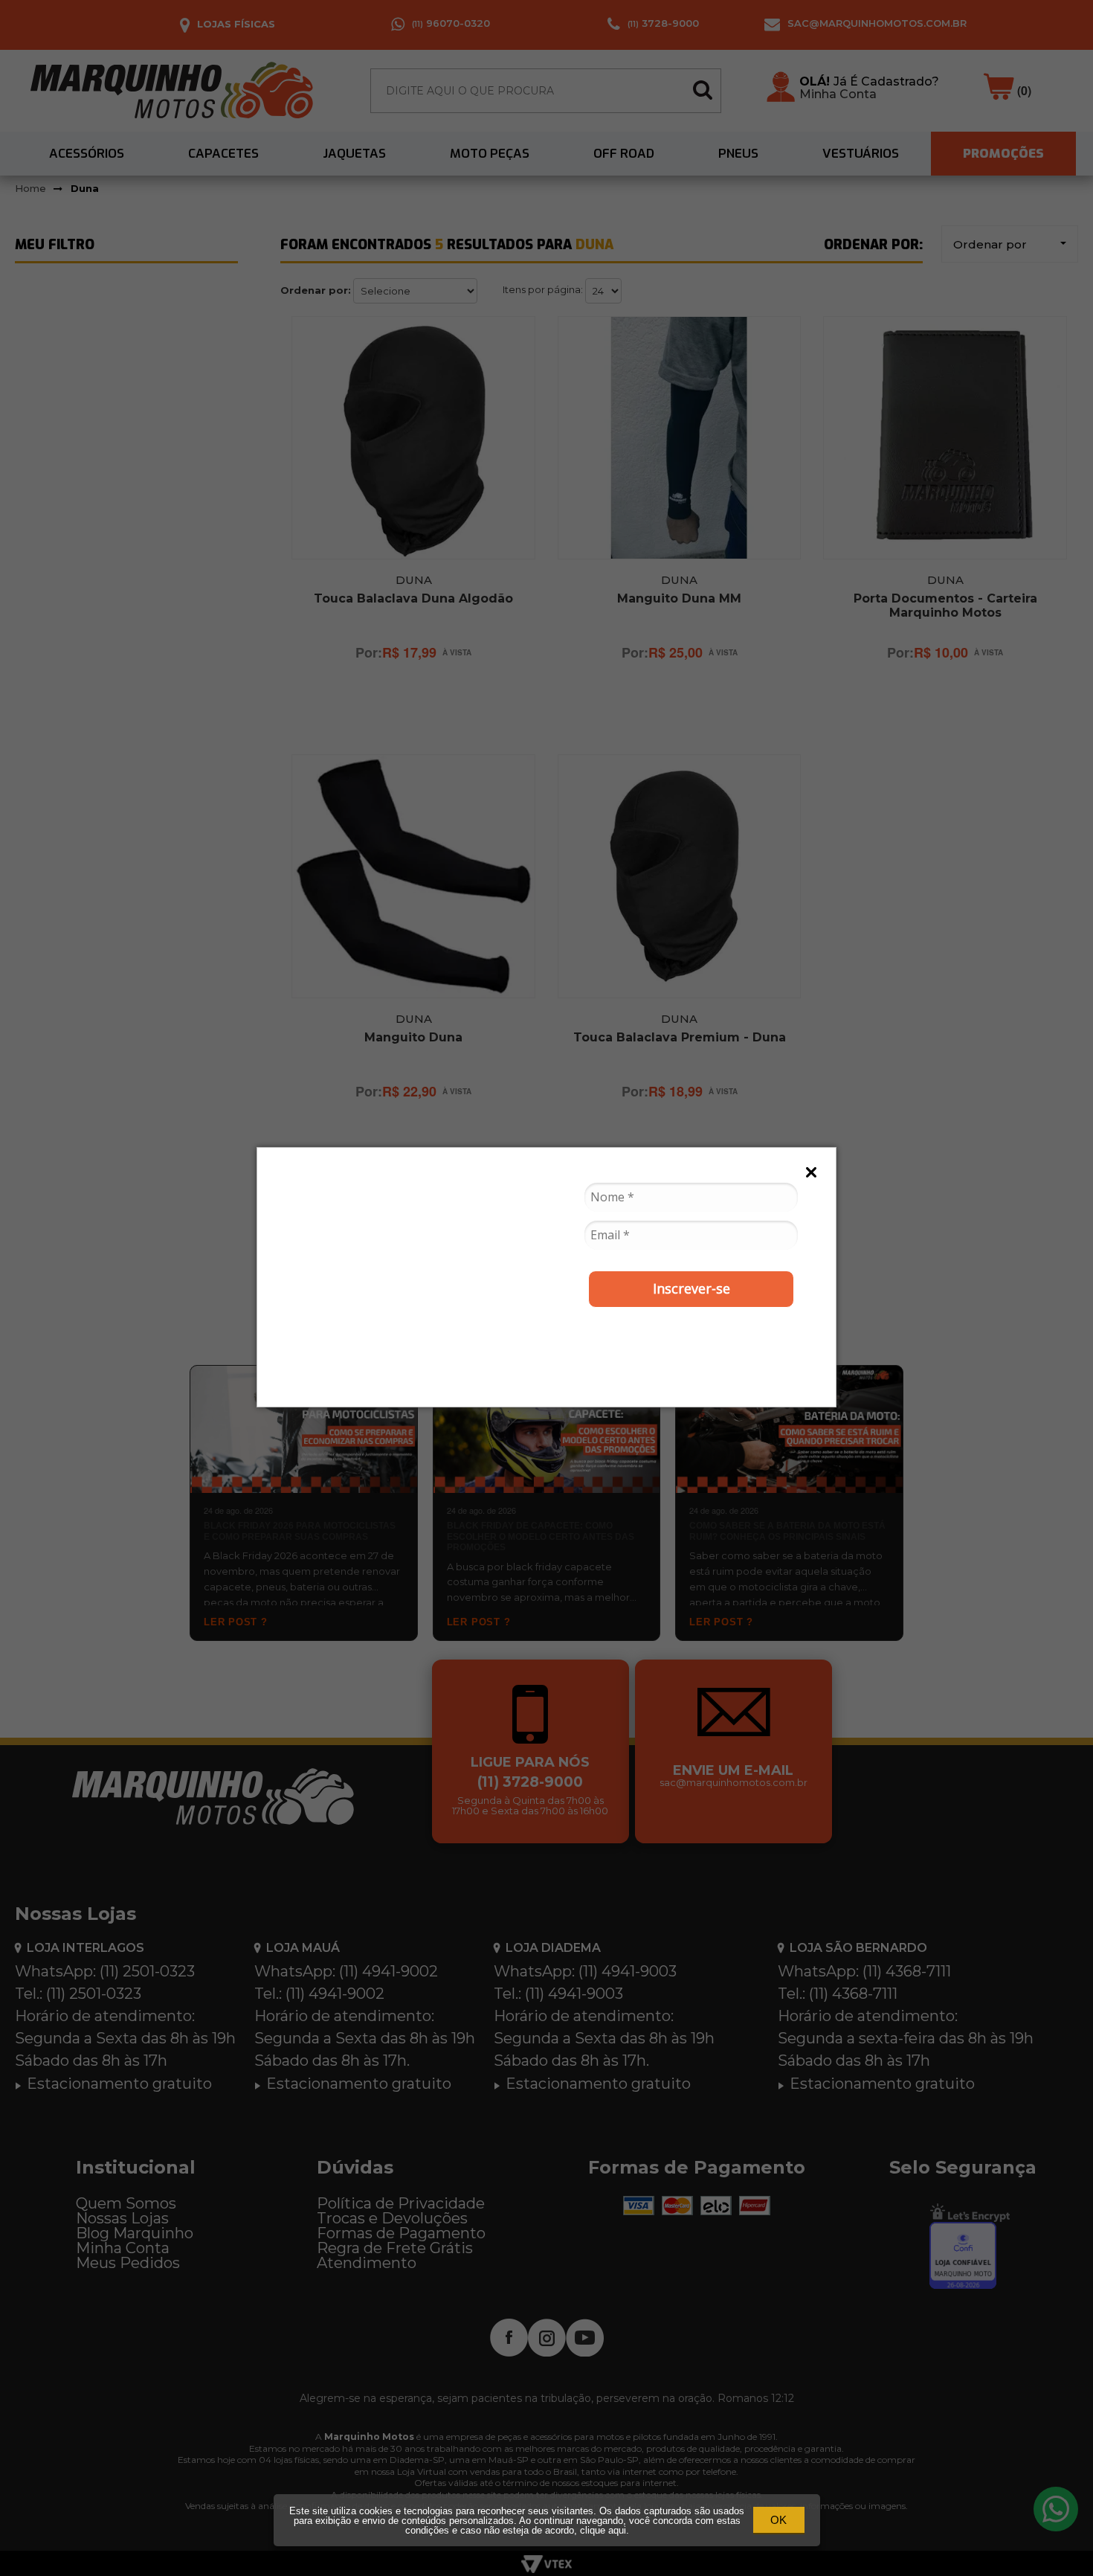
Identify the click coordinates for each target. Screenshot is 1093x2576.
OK (778, 2520)
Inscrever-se (691, 1288)
